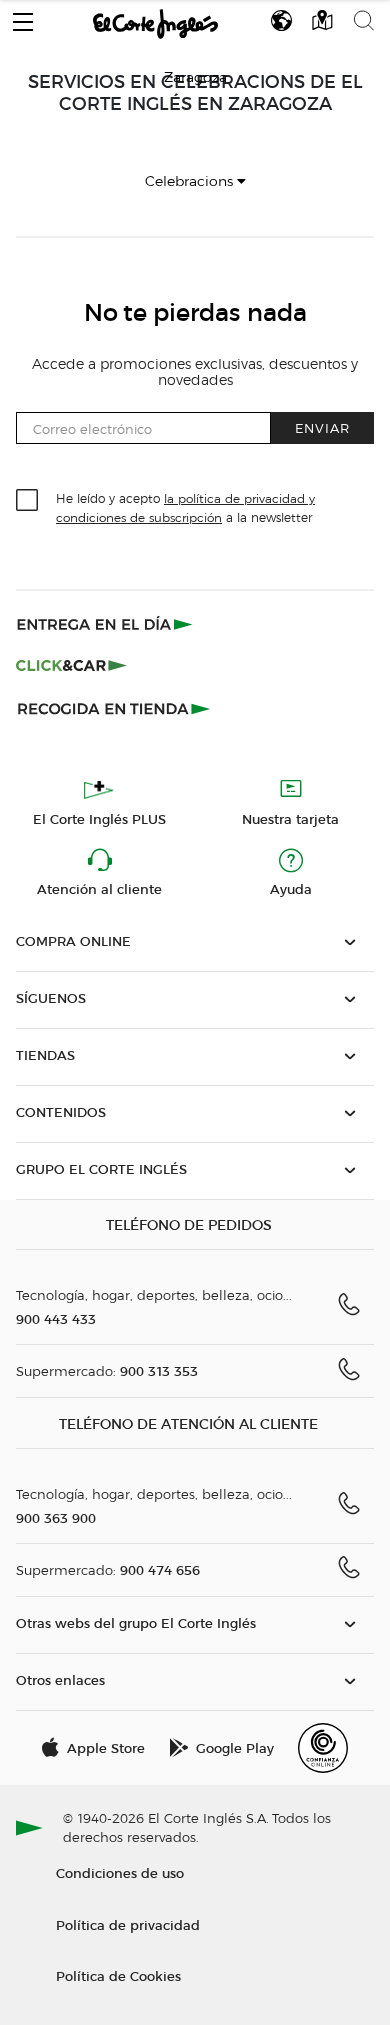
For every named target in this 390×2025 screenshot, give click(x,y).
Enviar (322, 427)
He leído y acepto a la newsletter (185, 507)
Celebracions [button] (191, 181)
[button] (23, 17)
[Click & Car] (71, 666)
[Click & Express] (106, 624)
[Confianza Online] (323, 1748)
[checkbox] (28, 501)
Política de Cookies (118, 1975)
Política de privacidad (128, 1924)
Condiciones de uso (120, 1872)
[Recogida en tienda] (114, 708)
